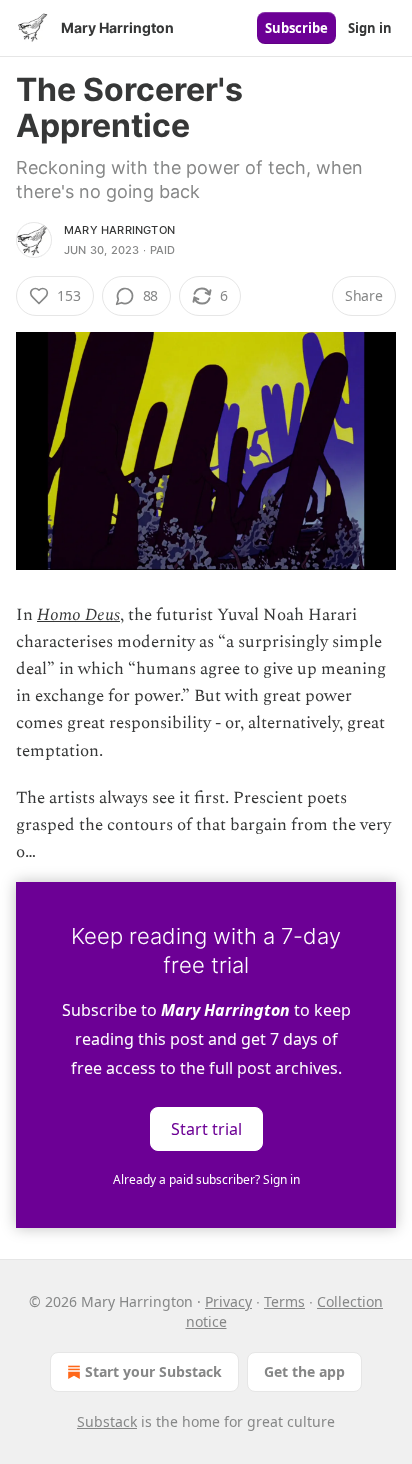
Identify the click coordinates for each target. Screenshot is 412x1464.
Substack (107, 1421)
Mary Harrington (119, 230)
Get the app (304, 1371)
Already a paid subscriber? (206, 1179)
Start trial (206, 1129)
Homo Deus (78, 615)
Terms (284, 1301)
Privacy (228, 1301)
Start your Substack (153, 1371)
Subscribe (296, 28)
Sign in (370, 28)
